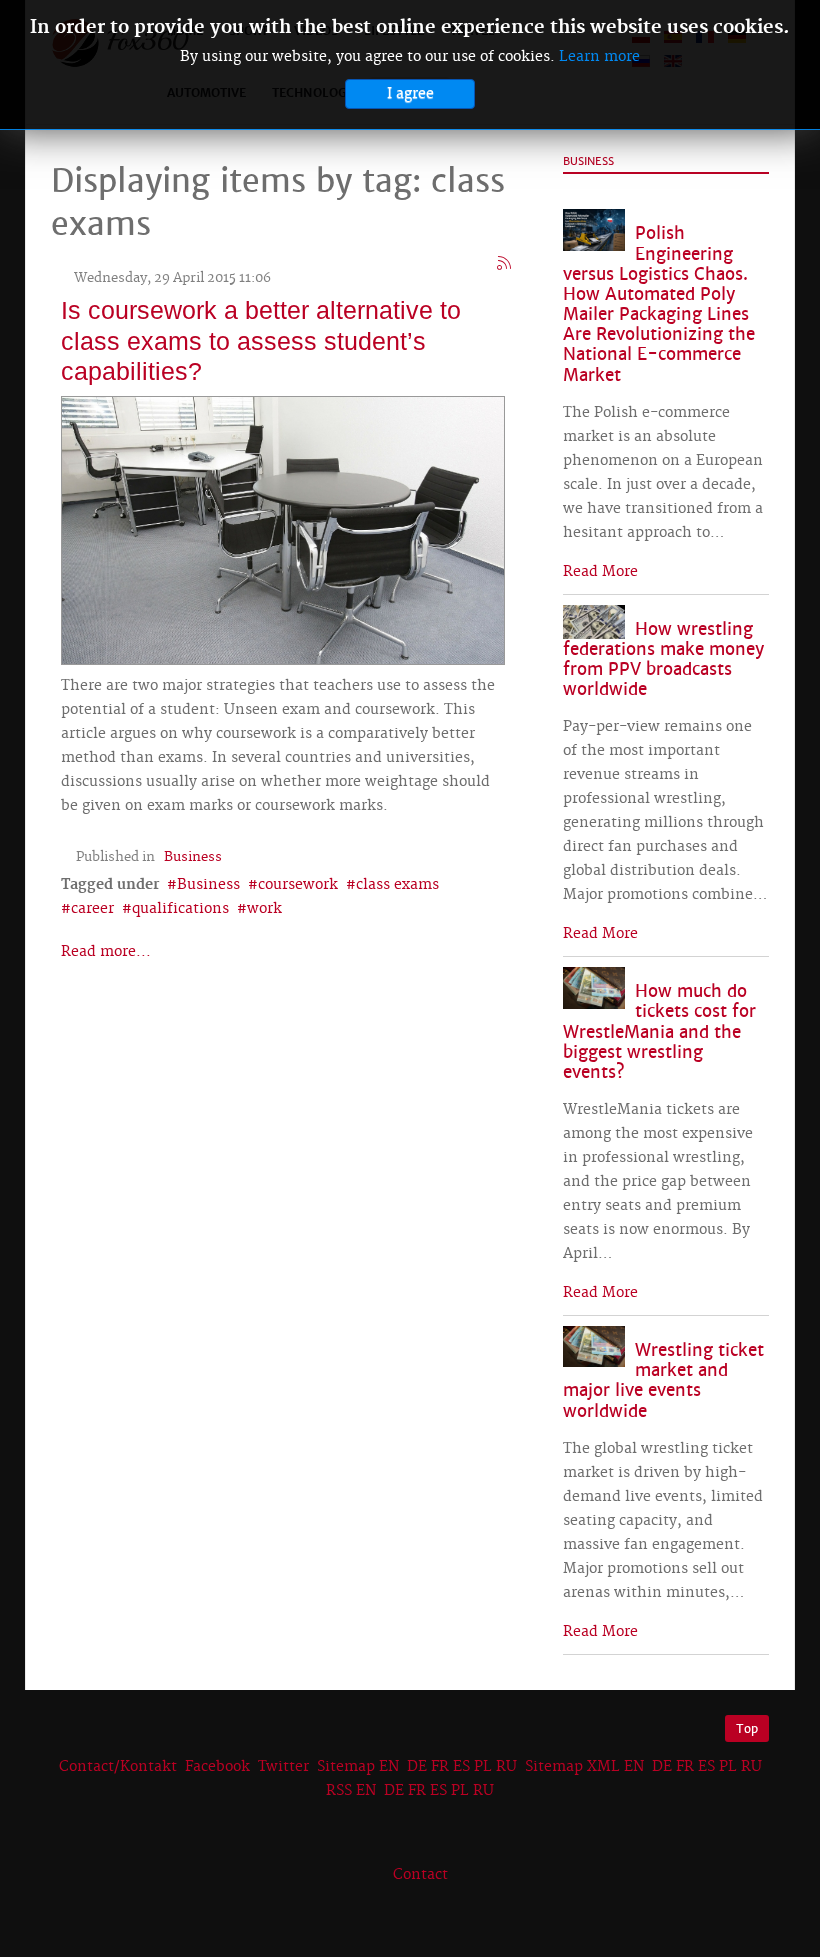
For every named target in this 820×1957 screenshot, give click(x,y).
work (264, 909)
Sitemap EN (360, 1767)
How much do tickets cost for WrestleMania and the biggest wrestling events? (659, 1032)
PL (483, 1767)
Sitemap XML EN (584, 1767)
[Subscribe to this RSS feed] (505, 264)
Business (193, 857)
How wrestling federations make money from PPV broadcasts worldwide (663, 659)
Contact (420, 1875)
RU (506, 1767)
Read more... (106, 952)
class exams (397, 885)
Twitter (283, 1767)
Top (747, 1728)
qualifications (180, 909)
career (92, 909)
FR (440, 1767)
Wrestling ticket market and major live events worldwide (663, 1380)
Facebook (217, 1767)
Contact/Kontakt (116, 1767)
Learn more (599, 57)
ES (461, 1767)
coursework (298, 885)
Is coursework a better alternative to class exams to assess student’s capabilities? (261, 340)
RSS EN (351, 1791)
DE (417, 1767)
